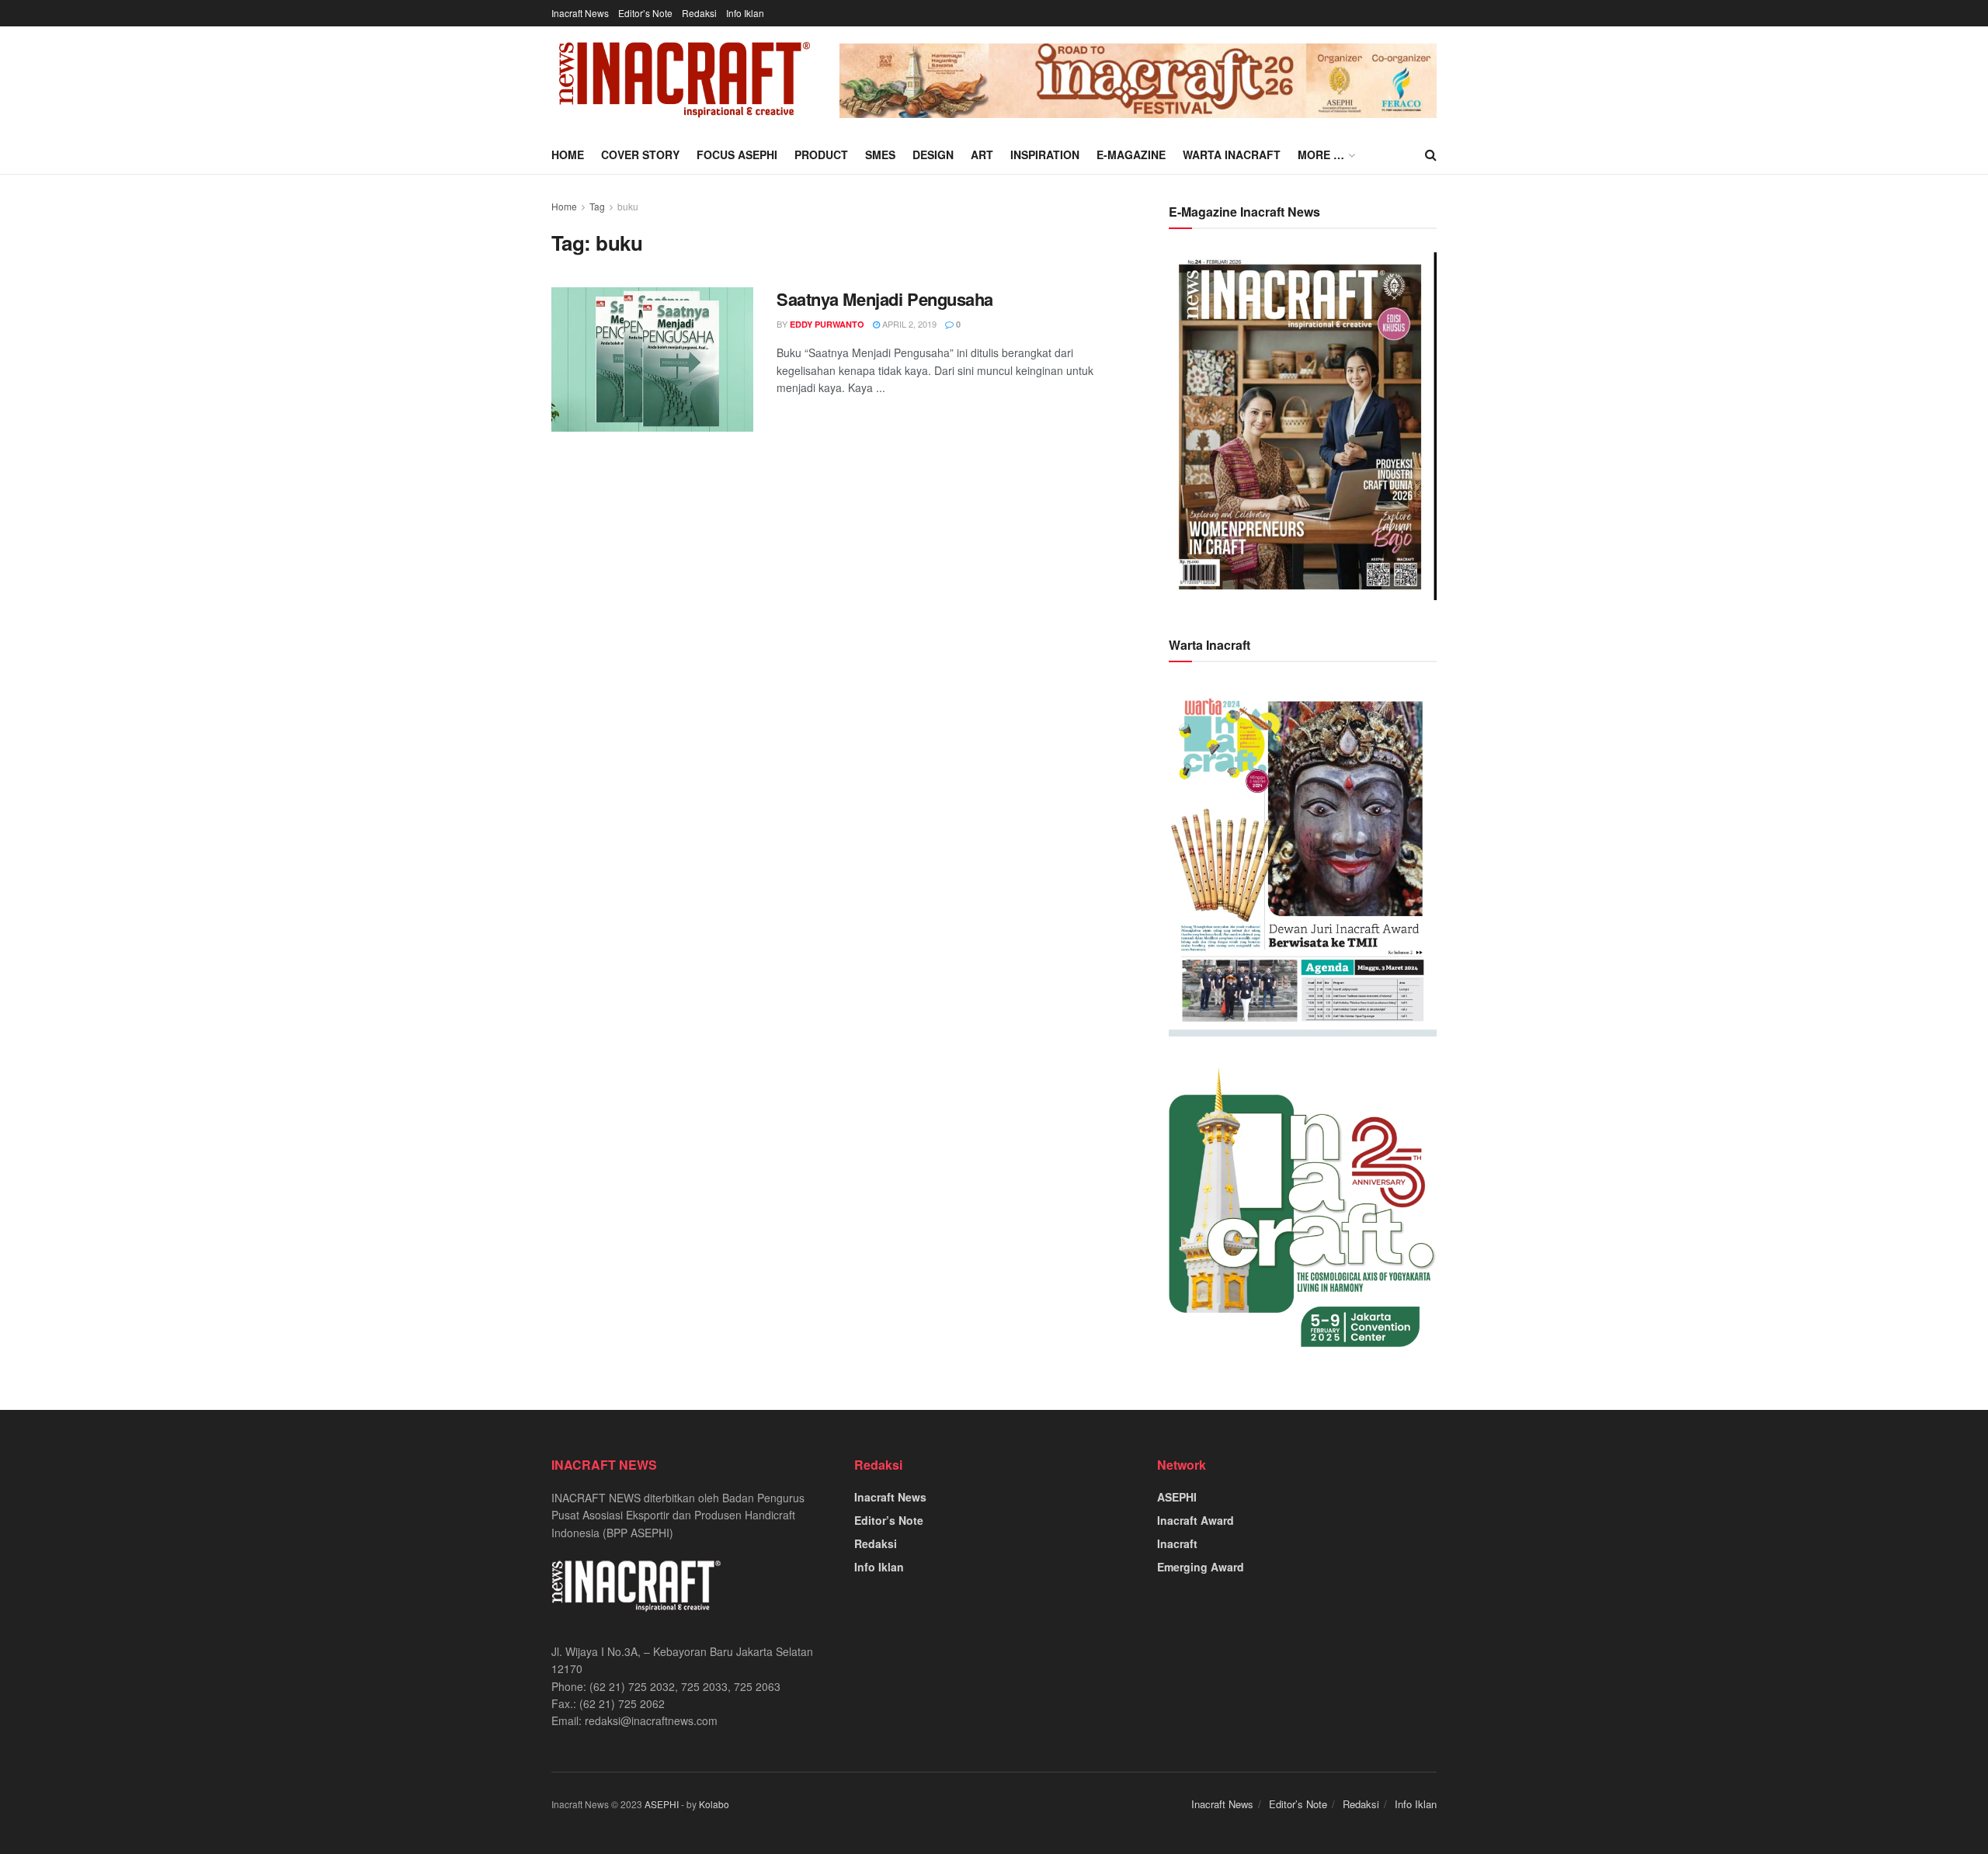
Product (821, 154)
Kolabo (714, 1804)
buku (628, 206)
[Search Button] (1431, 154)
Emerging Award (1201, 1567)
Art (982, 154)
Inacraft (1177, 1543)
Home (568, 154)
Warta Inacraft (1232, 154)
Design (933, 154)
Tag (597, 206)
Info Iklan (745, 13)
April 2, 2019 (908, 324)
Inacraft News (580, 13)
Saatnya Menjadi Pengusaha (885, 299)
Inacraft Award (1196, 1520)
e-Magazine (1131, 154)
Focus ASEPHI (737, 154)
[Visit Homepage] (685, 81)
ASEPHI (1177, 1497)
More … (1321, 154)
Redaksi (699, 13)
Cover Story (640, 154)
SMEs (880, 154)
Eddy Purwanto (827, 324)
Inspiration (1045, 154)
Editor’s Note (645, 13)
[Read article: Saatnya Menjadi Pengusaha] (652, 359)
